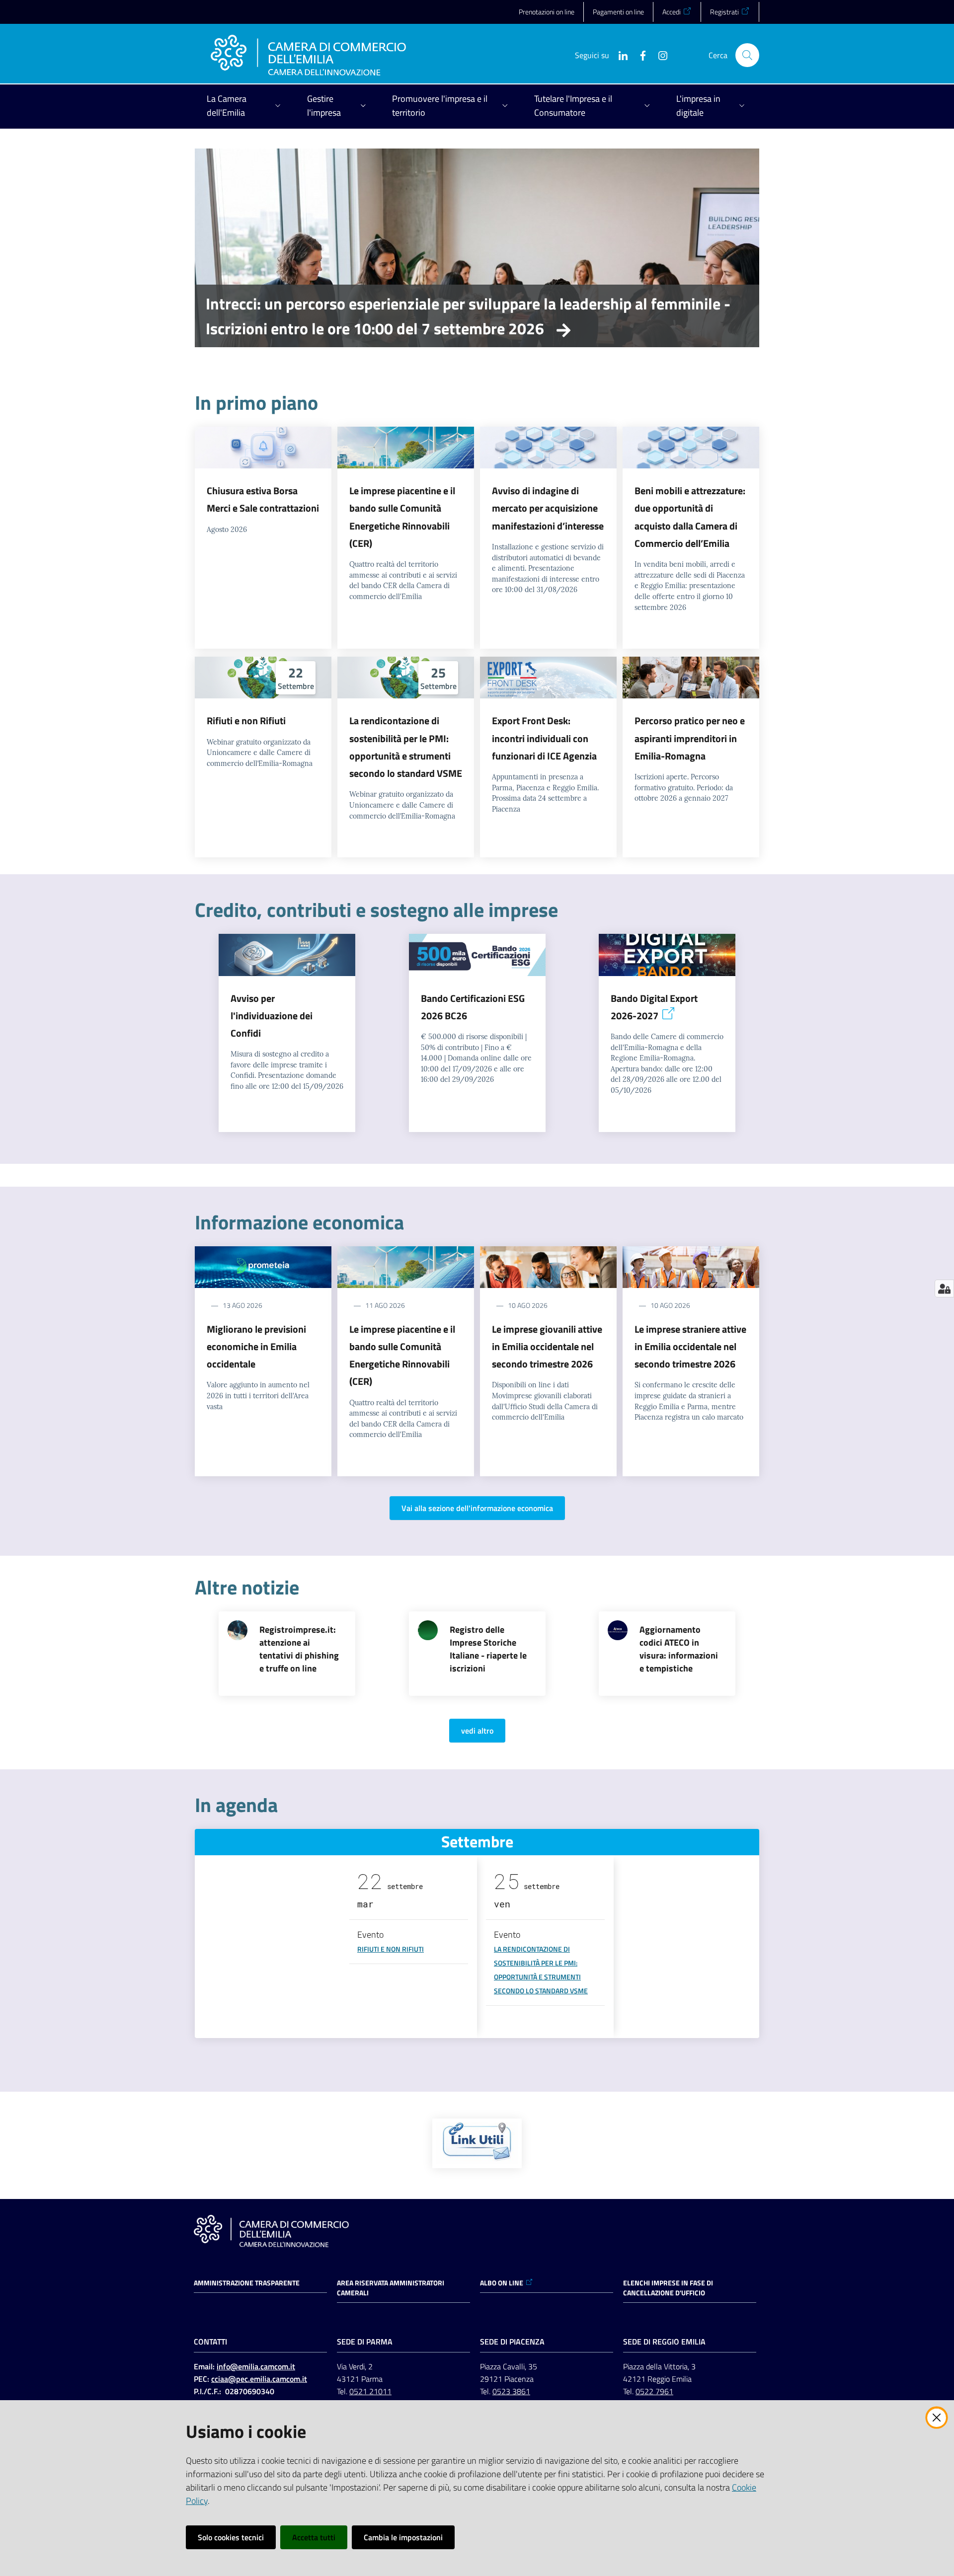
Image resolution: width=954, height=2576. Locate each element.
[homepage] (308, 55)
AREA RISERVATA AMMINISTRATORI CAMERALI (391, 2288)
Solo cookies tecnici (231, 2537)
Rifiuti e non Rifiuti (246, 720)
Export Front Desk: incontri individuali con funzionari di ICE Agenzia (544, 738)
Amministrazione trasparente (247, 2283)
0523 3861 (511, 2391)
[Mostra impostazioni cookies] (944, 1288)
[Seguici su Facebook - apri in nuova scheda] (639, 55)
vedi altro (477, 1731)
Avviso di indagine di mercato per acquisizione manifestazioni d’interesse (548, 508)
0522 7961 (654, 2391)
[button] (747, 55)
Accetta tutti (314, 2537)
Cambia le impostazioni (403, 2537)
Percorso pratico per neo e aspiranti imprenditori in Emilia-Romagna (690, 738)
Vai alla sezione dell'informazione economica (477, 1508)
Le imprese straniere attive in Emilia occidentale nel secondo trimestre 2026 (690, 1347)
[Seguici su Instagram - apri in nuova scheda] (659, 55)
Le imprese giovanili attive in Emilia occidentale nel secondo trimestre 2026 (547, 1347)
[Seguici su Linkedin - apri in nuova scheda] (619, 55)
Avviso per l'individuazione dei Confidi (272, 1016)
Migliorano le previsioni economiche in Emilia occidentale (256, 1347)
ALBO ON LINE (502, 2283)
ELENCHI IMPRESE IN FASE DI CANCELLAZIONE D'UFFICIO (668, 2288)
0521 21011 (370, 2391)
